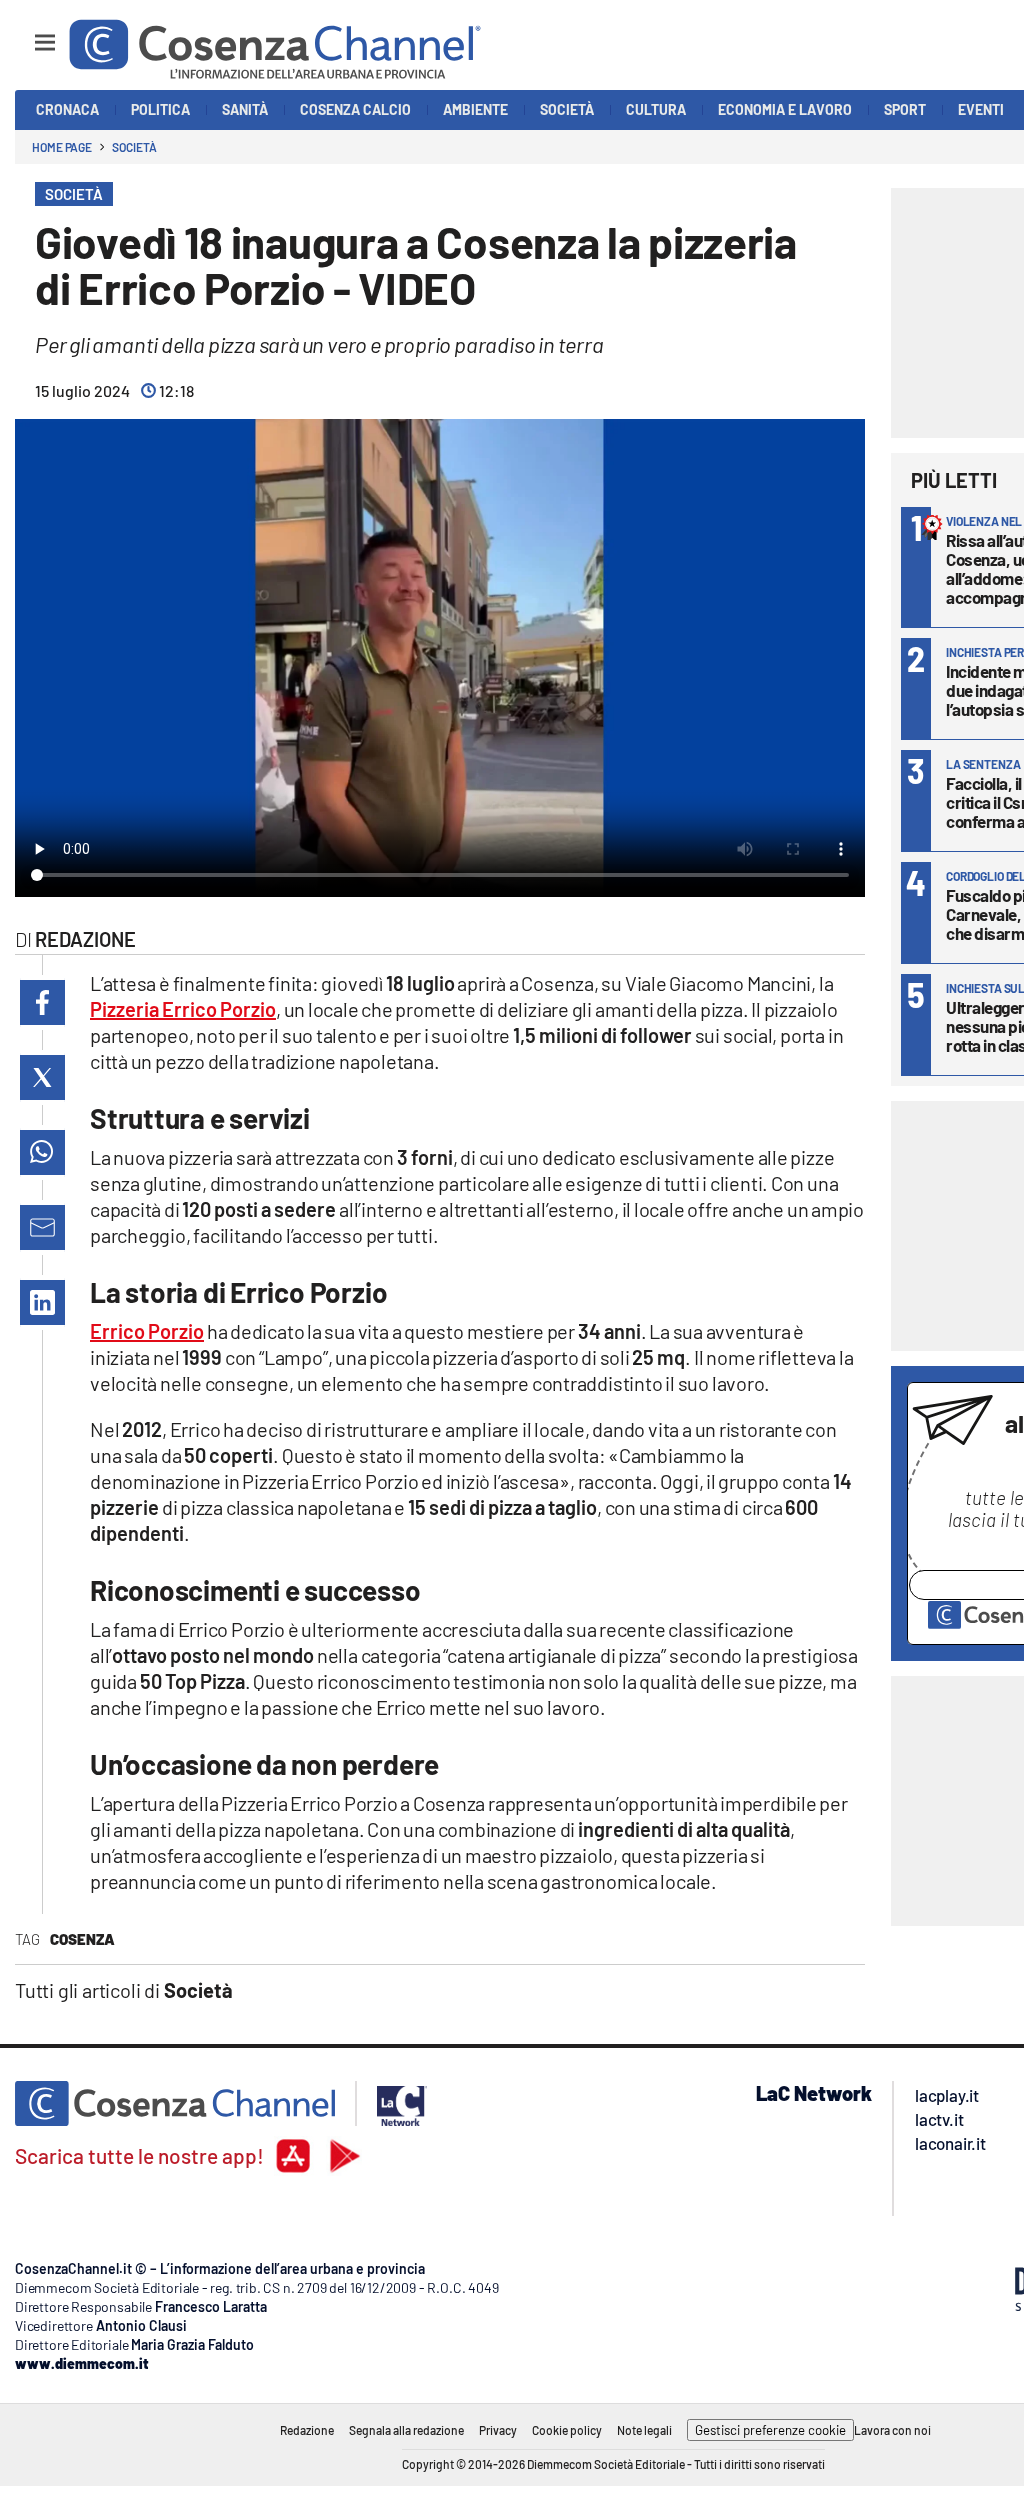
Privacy (498, 2430)
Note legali (644, 2430)
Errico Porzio (147, 1331)
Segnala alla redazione (406, 2430)
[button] (42, 1002)
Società (134, 147)
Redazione (307, 2430)
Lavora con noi (892, 2430)
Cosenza (82, 1939)
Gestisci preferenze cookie (770, 2430)
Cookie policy (567, 2430)
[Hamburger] (26, 33)
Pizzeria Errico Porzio (183, 1009)
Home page (62, 147)
